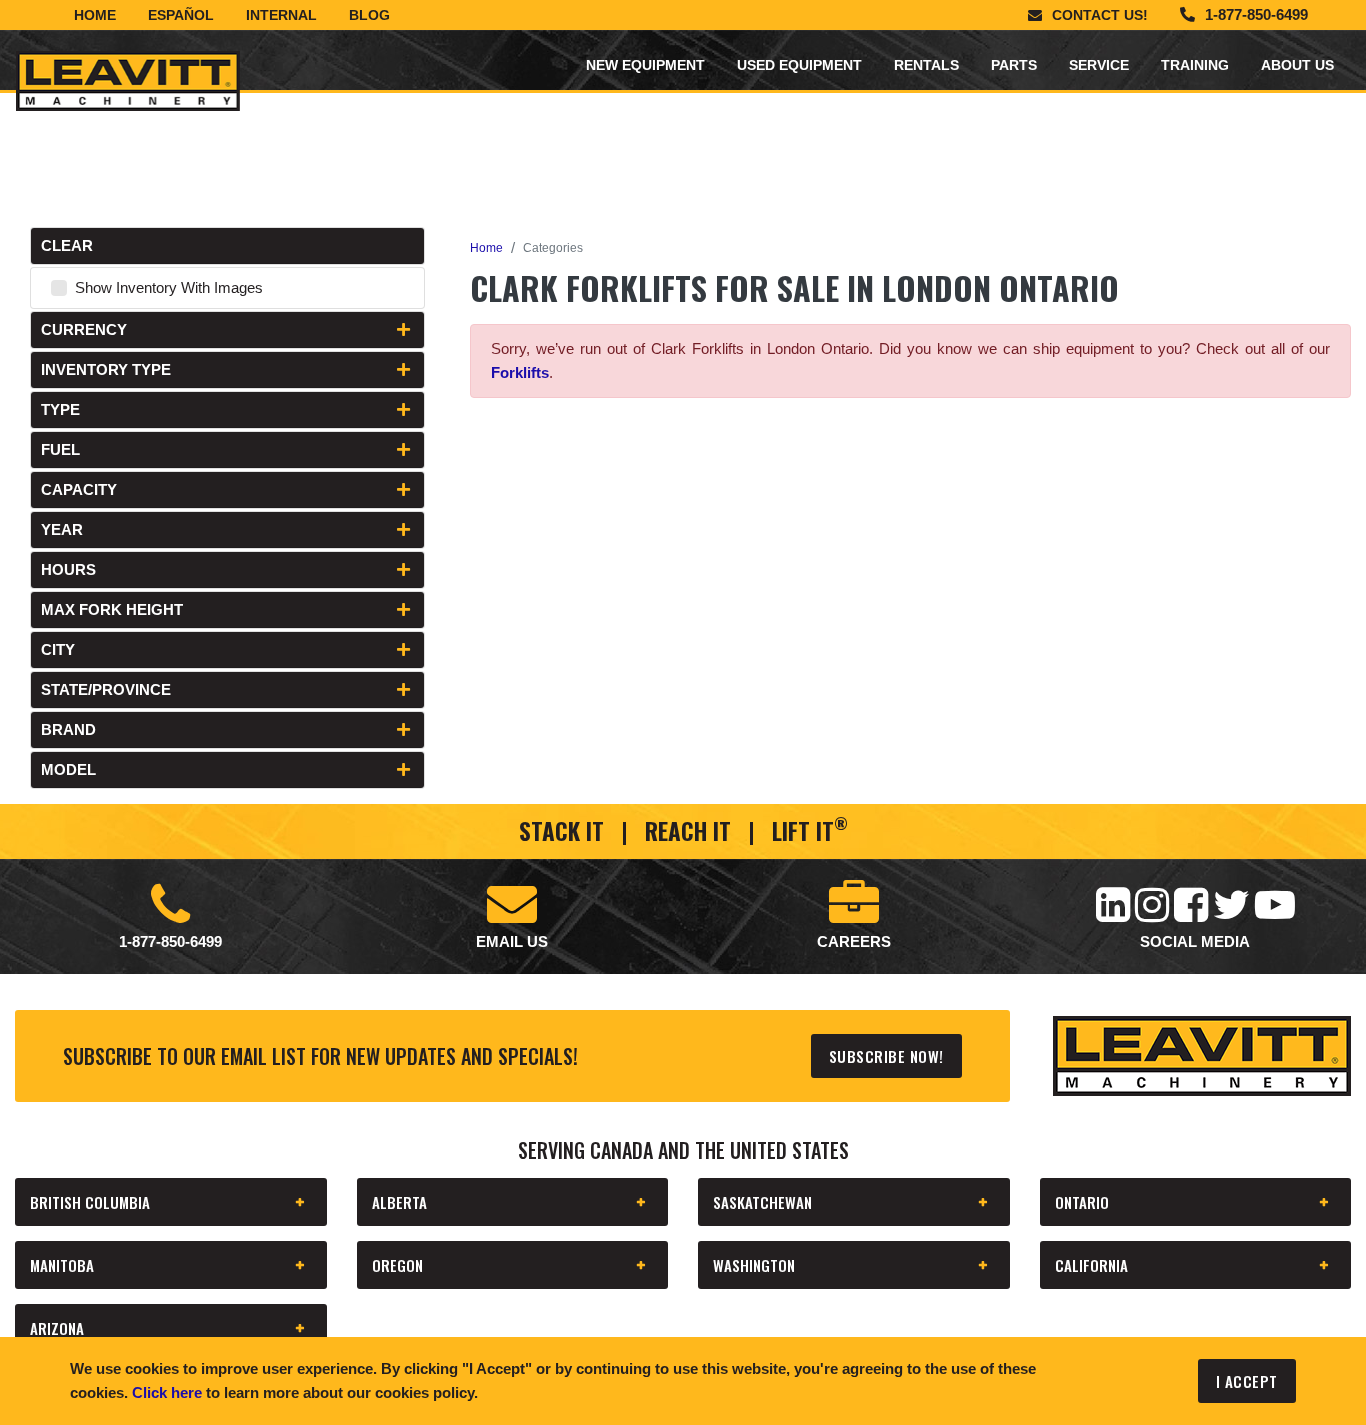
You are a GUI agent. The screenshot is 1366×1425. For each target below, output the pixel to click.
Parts (1014, 65)
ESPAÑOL (181, 15)
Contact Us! (1100, 15)
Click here (167, 1392)
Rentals (926, 65)
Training (1195, 65)
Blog (369, 15)
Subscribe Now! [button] (886, 1056)
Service (1099, 65)
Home (95, 15)
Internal (281, 15)
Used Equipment (799, 65)
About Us (1297, 65)
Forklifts (520, 372)
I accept (1247, 1381)
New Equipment (645, 65)
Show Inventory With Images (169, 287)
